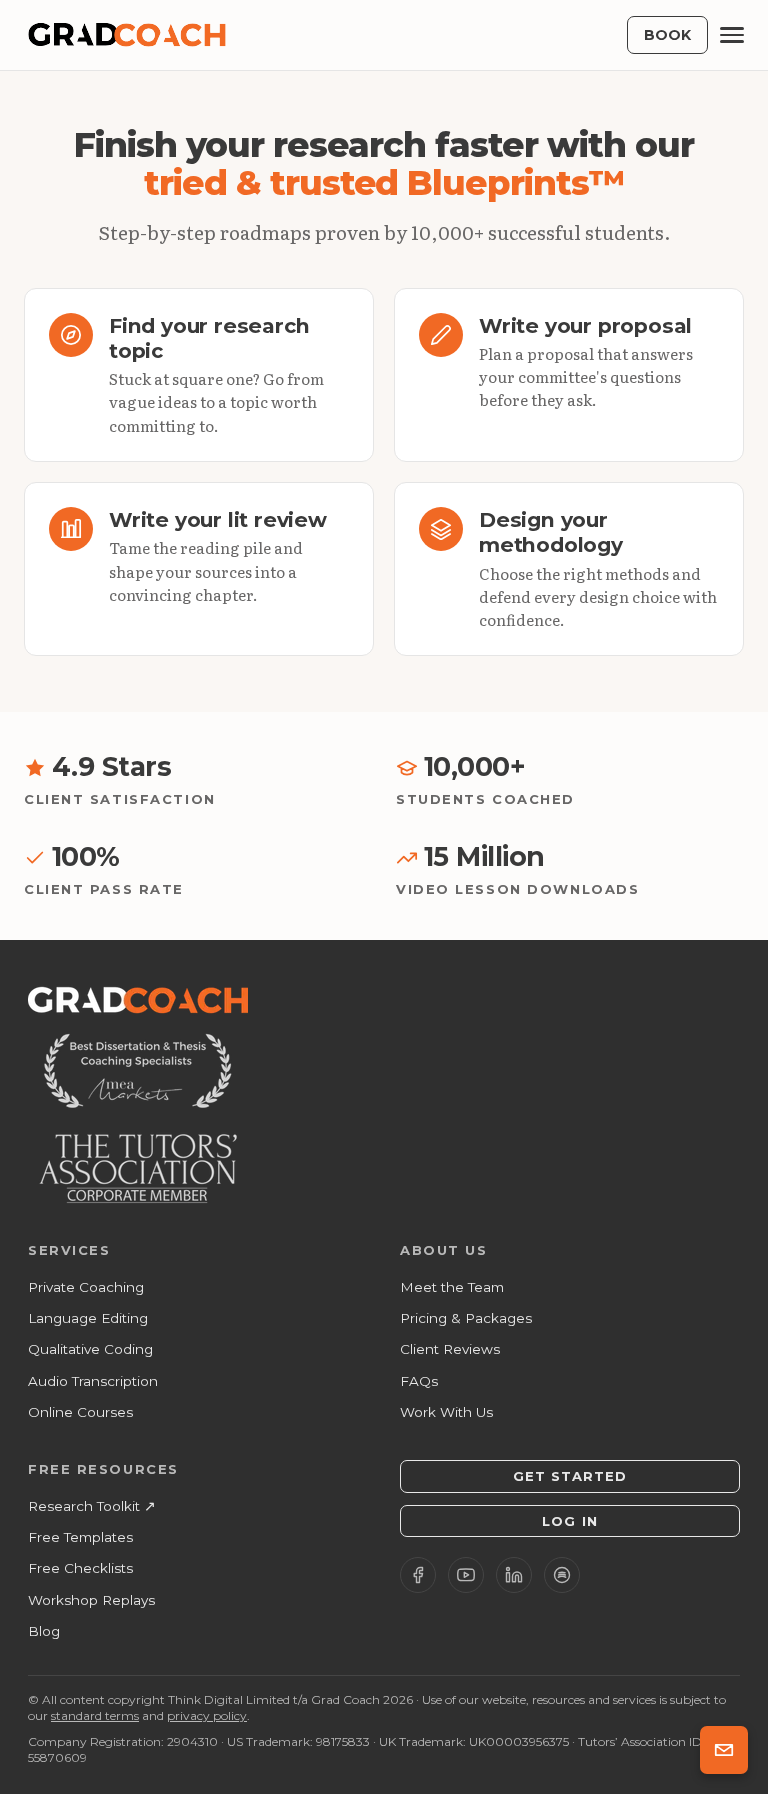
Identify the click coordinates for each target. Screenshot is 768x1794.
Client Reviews (450, 1349)
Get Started (570, 1476)
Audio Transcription (93, 1381)
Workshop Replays (91, 1600)
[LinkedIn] (514, 1575)
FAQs (419, 1381)
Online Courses (80, 1412)
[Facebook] (418, 1575)
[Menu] (732, 35)
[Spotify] (562, 1575)
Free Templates (80, 1537)
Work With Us (446, 1412)
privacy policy (207, 1715)
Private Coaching (86, 1287)
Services (69, 1250)
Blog (44, 1631)
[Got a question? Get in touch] (724, 1750)
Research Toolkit (92, 1506)
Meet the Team (452, 1287)
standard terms (95, 1715)
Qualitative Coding (90, 1349)
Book (667, 35)
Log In (569, 1521)
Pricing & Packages (466, 1318)
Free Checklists (80, 1568)
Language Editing (88, 1318)
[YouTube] (466, 1575)
